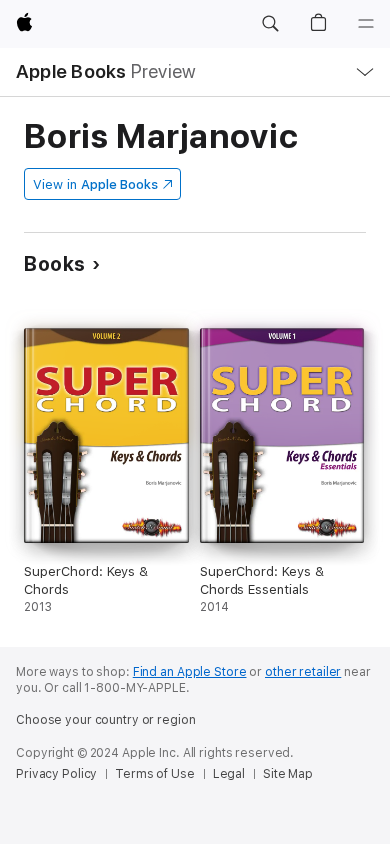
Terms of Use (155, 774)
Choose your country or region (106, 720)
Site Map (288, 774)
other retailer (303, 672)
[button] (270, 24)
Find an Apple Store (190, 672)
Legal (229, 774)
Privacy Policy (56, 774)
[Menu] (366, 24)
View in (95, 184)
